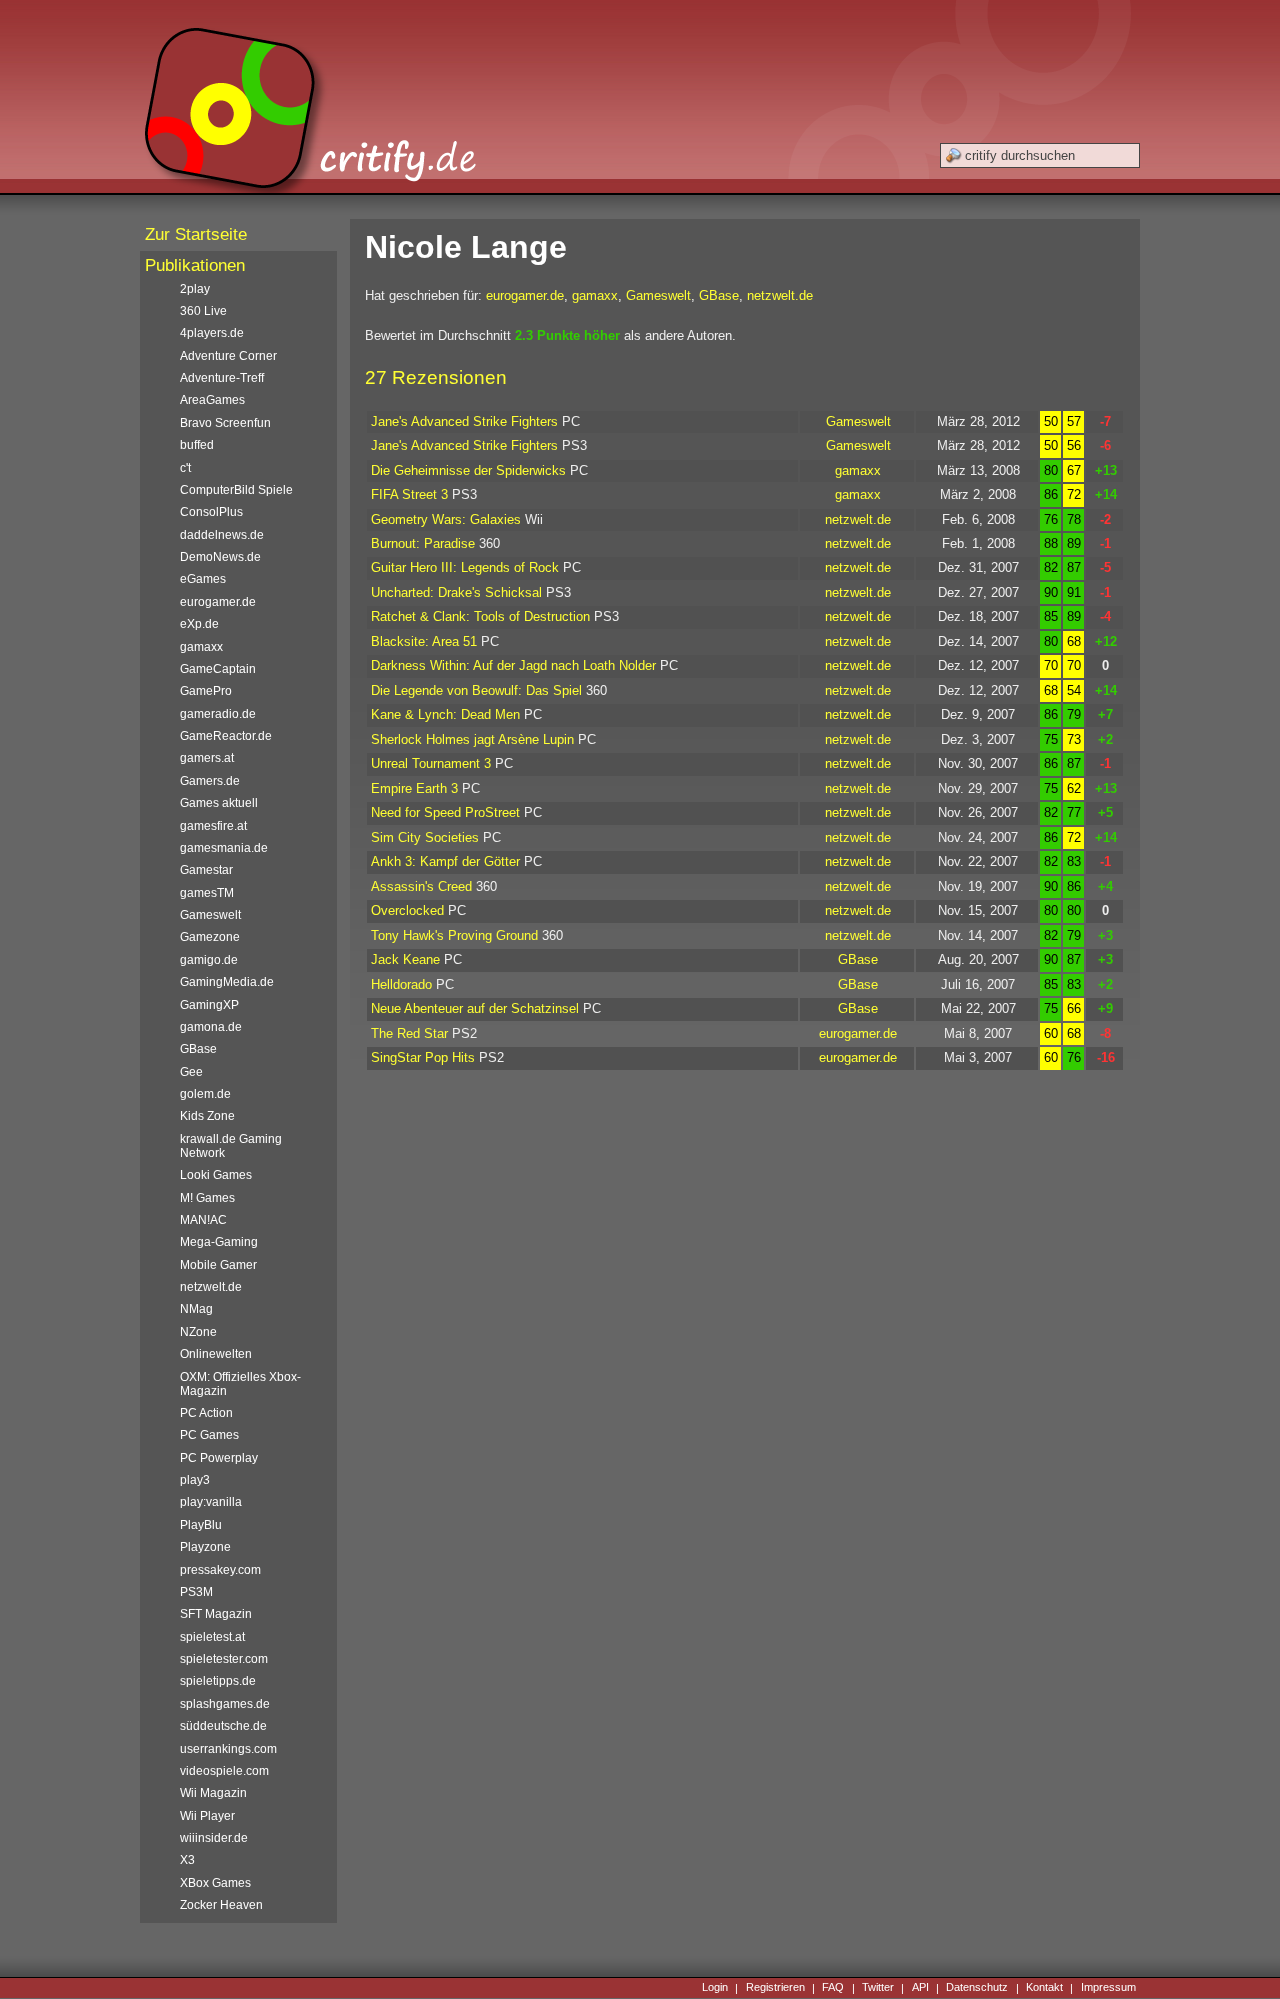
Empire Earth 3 (414, 788)
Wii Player (207, 1816)
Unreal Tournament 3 (431, 763)
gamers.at (207, 758)
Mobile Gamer (218, 1265)
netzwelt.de (780, 295)
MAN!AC (203, 1220)
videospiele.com (224, 1771)
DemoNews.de (220, 557)
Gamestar (206, 870)
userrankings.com (228, 1749)
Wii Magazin (213, 1793)
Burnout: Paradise (423, 543)
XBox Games (215, 1883)
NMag (196, 1309)
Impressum (1108, 1988)
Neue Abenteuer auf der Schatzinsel (475, 1008)
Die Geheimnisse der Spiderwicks (468, 470)
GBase (719, 295)
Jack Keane (405, 959)
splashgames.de (225, 1704)
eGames (203, 579)
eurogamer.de (525, 295)
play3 (195, 1480)
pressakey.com (220, 1570)
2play (195, 289)
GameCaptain (218, 669)
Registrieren (775, 1988)
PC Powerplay (219, 1458)
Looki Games (216, 1175)
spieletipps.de (218, 1681)
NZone (198, 1332)
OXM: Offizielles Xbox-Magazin (240, 1384)
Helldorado (401, 984)
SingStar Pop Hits (423, 1057)
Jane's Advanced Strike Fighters (464, 421)
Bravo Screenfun (225, 423)
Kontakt (1044, 1988)
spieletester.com (224, 1659)
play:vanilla (211, 1502)
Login (715, 1988)
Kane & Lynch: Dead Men (445, 714)
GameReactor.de (226, 736)
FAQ (833, 1988)
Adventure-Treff (222, 378)
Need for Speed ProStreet (445, 812)
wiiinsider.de (214, 1838)
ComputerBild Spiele (236, 490)
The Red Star (409, 1033)
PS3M (196, 1592)
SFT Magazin (216, 1614)
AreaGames (212, 400)
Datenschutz (977, 1988)
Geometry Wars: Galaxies (446, 519)
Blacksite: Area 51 (424, 641)
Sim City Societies (425, 837)
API (920, 1988)
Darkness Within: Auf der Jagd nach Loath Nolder (513, 665)
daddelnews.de (222, 535)
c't (185, 468)
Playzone (205, 1547)
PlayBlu (201, 1525)
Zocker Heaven (221, 1905)
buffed (197, 445)
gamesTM (207, 893)
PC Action (206, 1413)
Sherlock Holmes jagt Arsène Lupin (472, 739)
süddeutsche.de (223, 1726)
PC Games (209, 1435)
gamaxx (595, 295)
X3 (187, 1860)
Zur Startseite (196, 234)
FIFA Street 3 (409, 494)
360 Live (203, 311)
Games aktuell (219, 803)
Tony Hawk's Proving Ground (454, 935)
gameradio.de (218, 714)
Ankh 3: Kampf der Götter (445, 861)
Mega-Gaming (219, 1242)
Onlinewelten (216, 1354)
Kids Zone (207, 1116)
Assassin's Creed (421, 886)
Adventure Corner (228, 356)
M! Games (207, 1198)
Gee (191, 1072)
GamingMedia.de (227, 982)
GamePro (206, 691)
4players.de (212, 333)
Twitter (878, 1988)
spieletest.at (212, 1637)
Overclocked (407, 910)
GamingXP (209, 1005)
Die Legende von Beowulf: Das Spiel (476, 690)
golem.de (205, 1094)
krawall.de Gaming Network (231, 1146)
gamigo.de (209, 960)
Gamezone (210, 937)
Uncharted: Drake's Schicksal (456, 592)
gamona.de (211, 1027)
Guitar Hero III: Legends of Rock (465, 567)
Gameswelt (658, 295)
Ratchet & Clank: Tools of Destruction (480, 616)
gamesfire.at (213, 826)
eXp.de (199, 624)
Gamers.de (210, 781)
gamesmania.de (224, 848)
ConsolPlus (211, 512)
